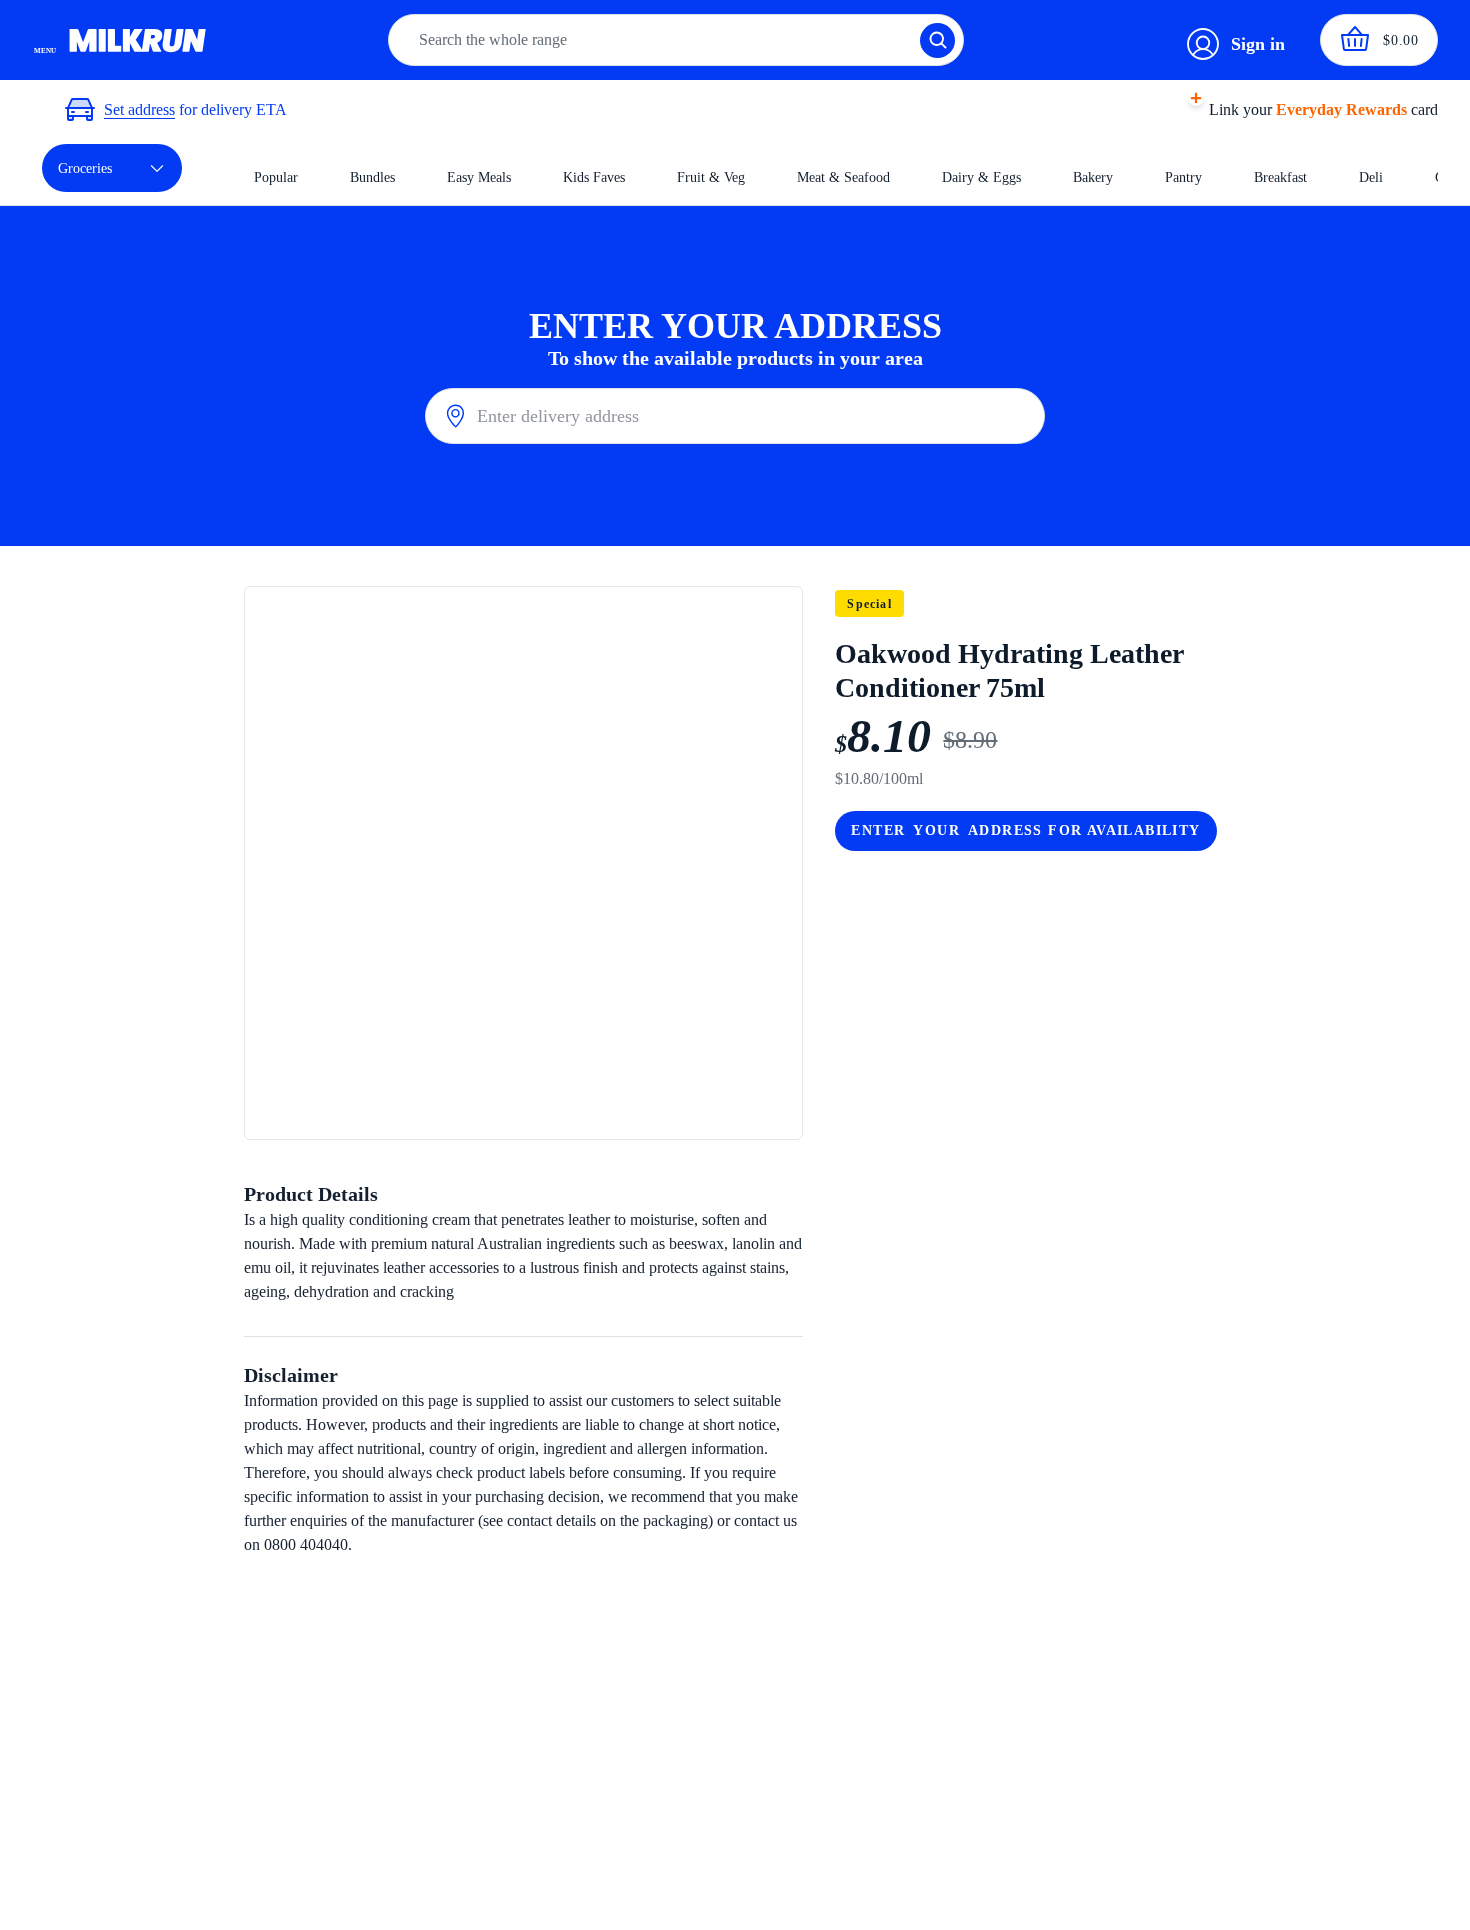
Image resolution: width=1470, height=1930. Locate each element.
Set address (139, 109)
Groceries (85, 168)
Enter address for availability (1025, 830)
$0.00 (1401, 40)
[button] (1297, 110)
